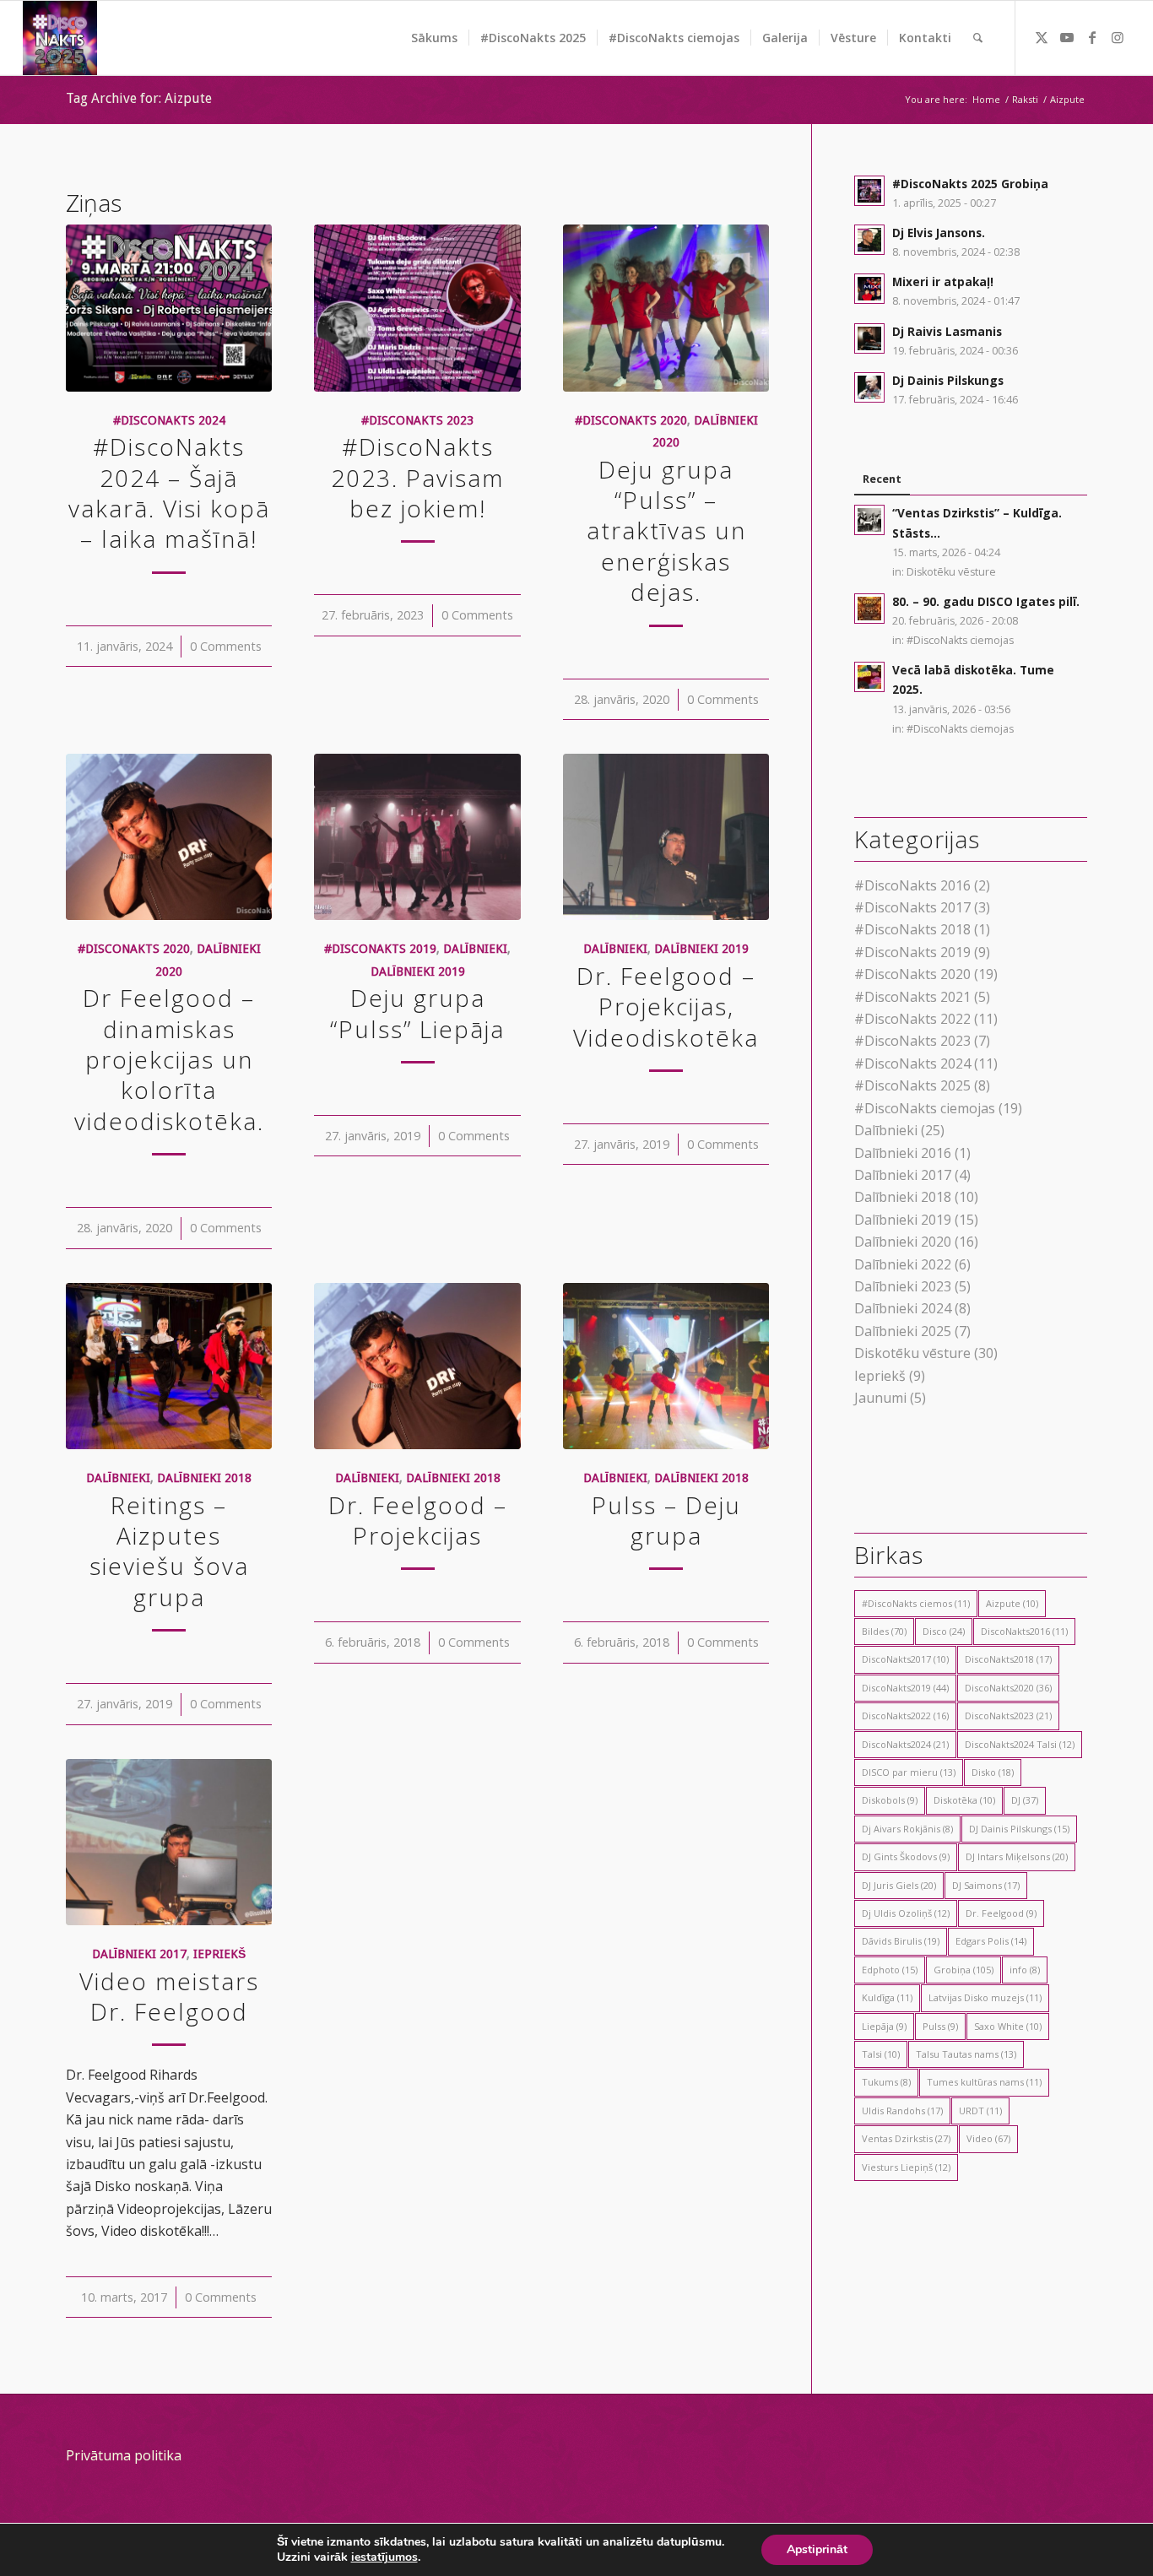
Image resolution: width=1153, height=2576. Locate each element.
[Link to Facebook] (1092, 37)
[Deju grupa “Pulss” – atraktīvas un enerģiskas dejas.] (666, 308)
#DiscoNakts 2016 (912, 885)
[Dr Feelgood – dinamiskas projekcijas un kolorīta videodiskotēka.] (169, 837)
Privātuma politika (124, 2455)
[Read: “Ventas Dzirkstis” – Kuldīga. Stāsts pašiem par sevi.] (869, 520)
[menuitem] (434, 38)
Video (988, 2138)
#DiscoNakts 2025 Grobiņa (970, 184)
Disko (993, 1772)
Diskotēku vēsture (951, 572)
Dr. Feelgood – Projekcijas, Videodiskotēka (666, 1007)
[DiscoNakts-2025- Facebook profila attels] (60, 38)
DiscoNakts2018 (1008, 1659)
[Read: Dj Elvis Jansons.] (869, 240)
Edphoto (890, 1970)
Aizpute (1012, 1603)
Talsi (881, 2054)
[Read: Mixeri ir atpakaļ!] (869, 289)
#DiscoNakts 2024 (169, 420)
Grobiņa (964, 1970)
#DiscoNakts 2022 (912, 1019)
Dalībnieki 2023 (903, 1286)
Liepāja (884, 2026)
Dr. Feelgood (1001, 1913)
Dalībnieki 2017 (139, 1954)
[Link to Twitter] (1042, 37)
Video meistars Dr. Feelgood (169, 1996)
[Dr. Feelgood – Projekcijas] (417, 1366)
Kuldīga (887, 1997)
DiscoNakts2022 (905, 1716)
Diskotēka (964, 1800)
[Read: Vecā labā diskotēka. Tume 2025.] (869, 677)
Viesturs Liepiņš (906, 2167)
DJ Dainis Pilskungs (1019, 1829)
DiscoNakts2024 (905, 1744)
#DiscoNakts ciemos (916, 1603)
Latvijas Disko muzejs (985, 1997)
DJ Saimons (986, 1885)
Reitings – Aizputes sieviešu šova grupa (169, 1551)
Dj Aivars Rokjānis (907, 1829)
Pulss (940, 2026)
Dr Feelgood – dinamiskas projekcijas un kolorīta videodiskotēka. (169, 1059)
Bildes (884, 1631)
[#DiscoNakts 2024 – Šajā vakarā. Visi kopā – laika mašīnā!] (169, 308)
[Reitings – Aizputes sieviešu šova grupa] (169, 1366)
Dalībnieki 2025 (903, 1331)
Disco (944, 1631)
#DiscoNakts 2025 (912, 1085)
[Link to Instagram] (1118, 37)
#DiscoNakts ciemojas (960, 640)
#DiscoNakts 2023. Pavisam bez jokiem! (417, 477)
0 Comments (226, 646)
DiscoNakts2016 (1024, 1631)
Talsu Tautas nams (966, 2054)
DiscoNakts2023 (1008, 1716)
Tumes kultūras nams (984, 2082)
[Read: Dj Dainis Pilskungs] (869, 387)
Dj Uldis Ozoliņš (906, 1913)
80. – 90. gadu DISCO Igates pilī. (986, 601)
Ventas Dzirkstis (906, 2138)
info (1025, 1970)
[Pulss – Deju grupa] (666, 1366)
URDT (980, 2111)
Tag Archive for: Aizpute (139, 98)
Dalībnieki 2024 (903, 1308)
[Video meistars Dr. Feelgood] (169, 1843)
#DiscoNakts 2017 (912, 907)
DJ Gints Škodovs (906, 1856)
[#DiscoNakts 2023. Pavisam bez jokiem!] (417, 308)
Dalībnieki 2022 (903, 1264)
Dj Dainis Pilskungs (948, 380)
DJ (1025, 1800)
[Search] (978, 38)
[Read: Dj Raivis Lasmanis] (869, 338)
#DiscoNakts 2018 (912, 929)
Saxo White (1008, 2026)
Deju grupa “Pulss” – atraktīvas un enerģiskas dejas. (666, 531)
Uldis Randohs (902, 2111)
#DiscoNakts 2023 (417, 420)
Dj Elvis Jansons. (939, 233)
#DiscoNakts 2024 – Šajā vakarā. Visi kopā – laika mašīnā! (169, 492)
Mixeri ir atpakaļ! (943, 281)
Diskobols (890, 1800)
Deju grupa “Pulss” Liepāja (417, 1013)
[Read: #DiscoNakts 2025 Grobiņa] (869, 191)
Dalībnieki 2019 (418, 971)
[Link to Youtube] (1067, 37)
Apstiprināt (817, 2549)
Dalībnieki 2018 (204, 1478)
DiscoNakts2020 (1008, 1688)
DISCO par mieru (909, 1772)
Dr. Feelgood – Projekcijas (418, 1520)
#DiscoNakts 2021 (912, 997)
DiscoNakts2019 (905, 1688)
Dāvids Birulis (901, 1941)
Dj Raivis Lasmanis (947, 331)
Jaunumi (880, 1398)
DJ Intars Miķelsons (1017, 1856)
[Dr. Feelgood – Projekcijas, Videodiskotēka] (666, 837)
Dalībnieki (475, 949)
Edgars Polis (991, 1941)
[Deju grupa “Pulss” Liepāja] (417, 837)
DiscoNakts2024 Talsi (1020, 1744)
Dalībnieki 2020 (903, 1242)
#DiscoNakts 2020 (631, 420)
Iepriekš (219, 1954)
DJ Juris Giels (899, 1885)
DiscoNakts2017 (905, 1659)
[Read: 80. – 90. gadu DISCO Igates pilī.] (869, 609)
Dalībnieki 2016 (903, 1153)
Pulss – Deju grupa (666, 1520)
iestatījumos (384, 2557)
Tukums (886, 2082)
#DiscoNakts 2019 (380, 949)
